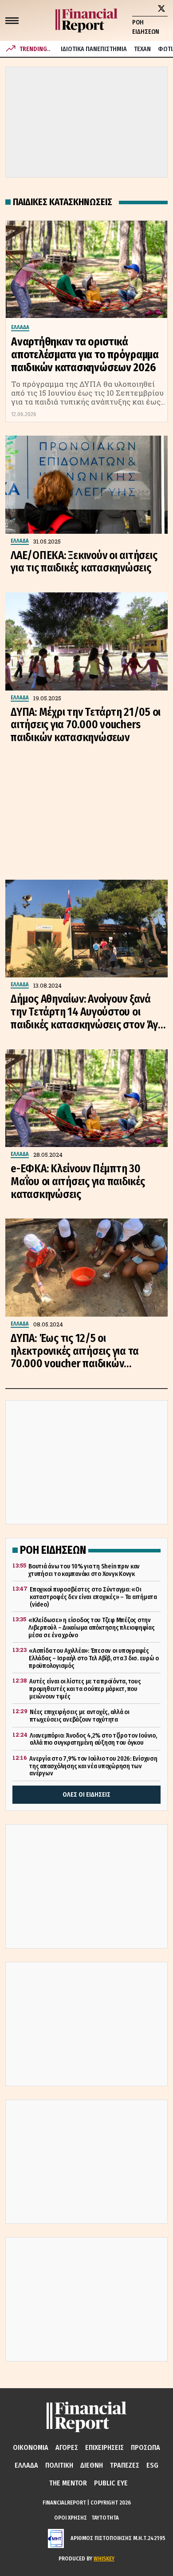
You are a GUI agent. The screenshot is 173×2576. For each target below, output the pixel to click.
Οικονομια (31, 2447)
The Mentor (68, 2483)
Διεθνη (92, 2465)
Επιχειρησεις (104, 2447)
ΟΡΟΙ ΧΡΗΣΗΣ (71, 2518)
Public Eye (111, 2483)
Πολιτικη (59, 2465)
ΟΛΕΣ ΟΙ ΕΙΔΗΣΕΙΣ (86, 1795)
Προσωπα (145, 2447)
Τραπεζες (125, 2465)
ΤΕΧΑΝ (142, 49)
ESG (152, 2465)
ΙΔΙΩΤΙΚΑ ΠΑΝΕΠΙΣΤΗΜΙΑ (94, 49)
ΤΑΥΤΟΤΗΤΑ (105, 2518)
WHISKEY (104, 2558)
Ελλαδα (26, 2465)
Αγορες (67, 2447)
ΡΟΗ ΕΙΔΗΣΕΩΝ (146, 27)
